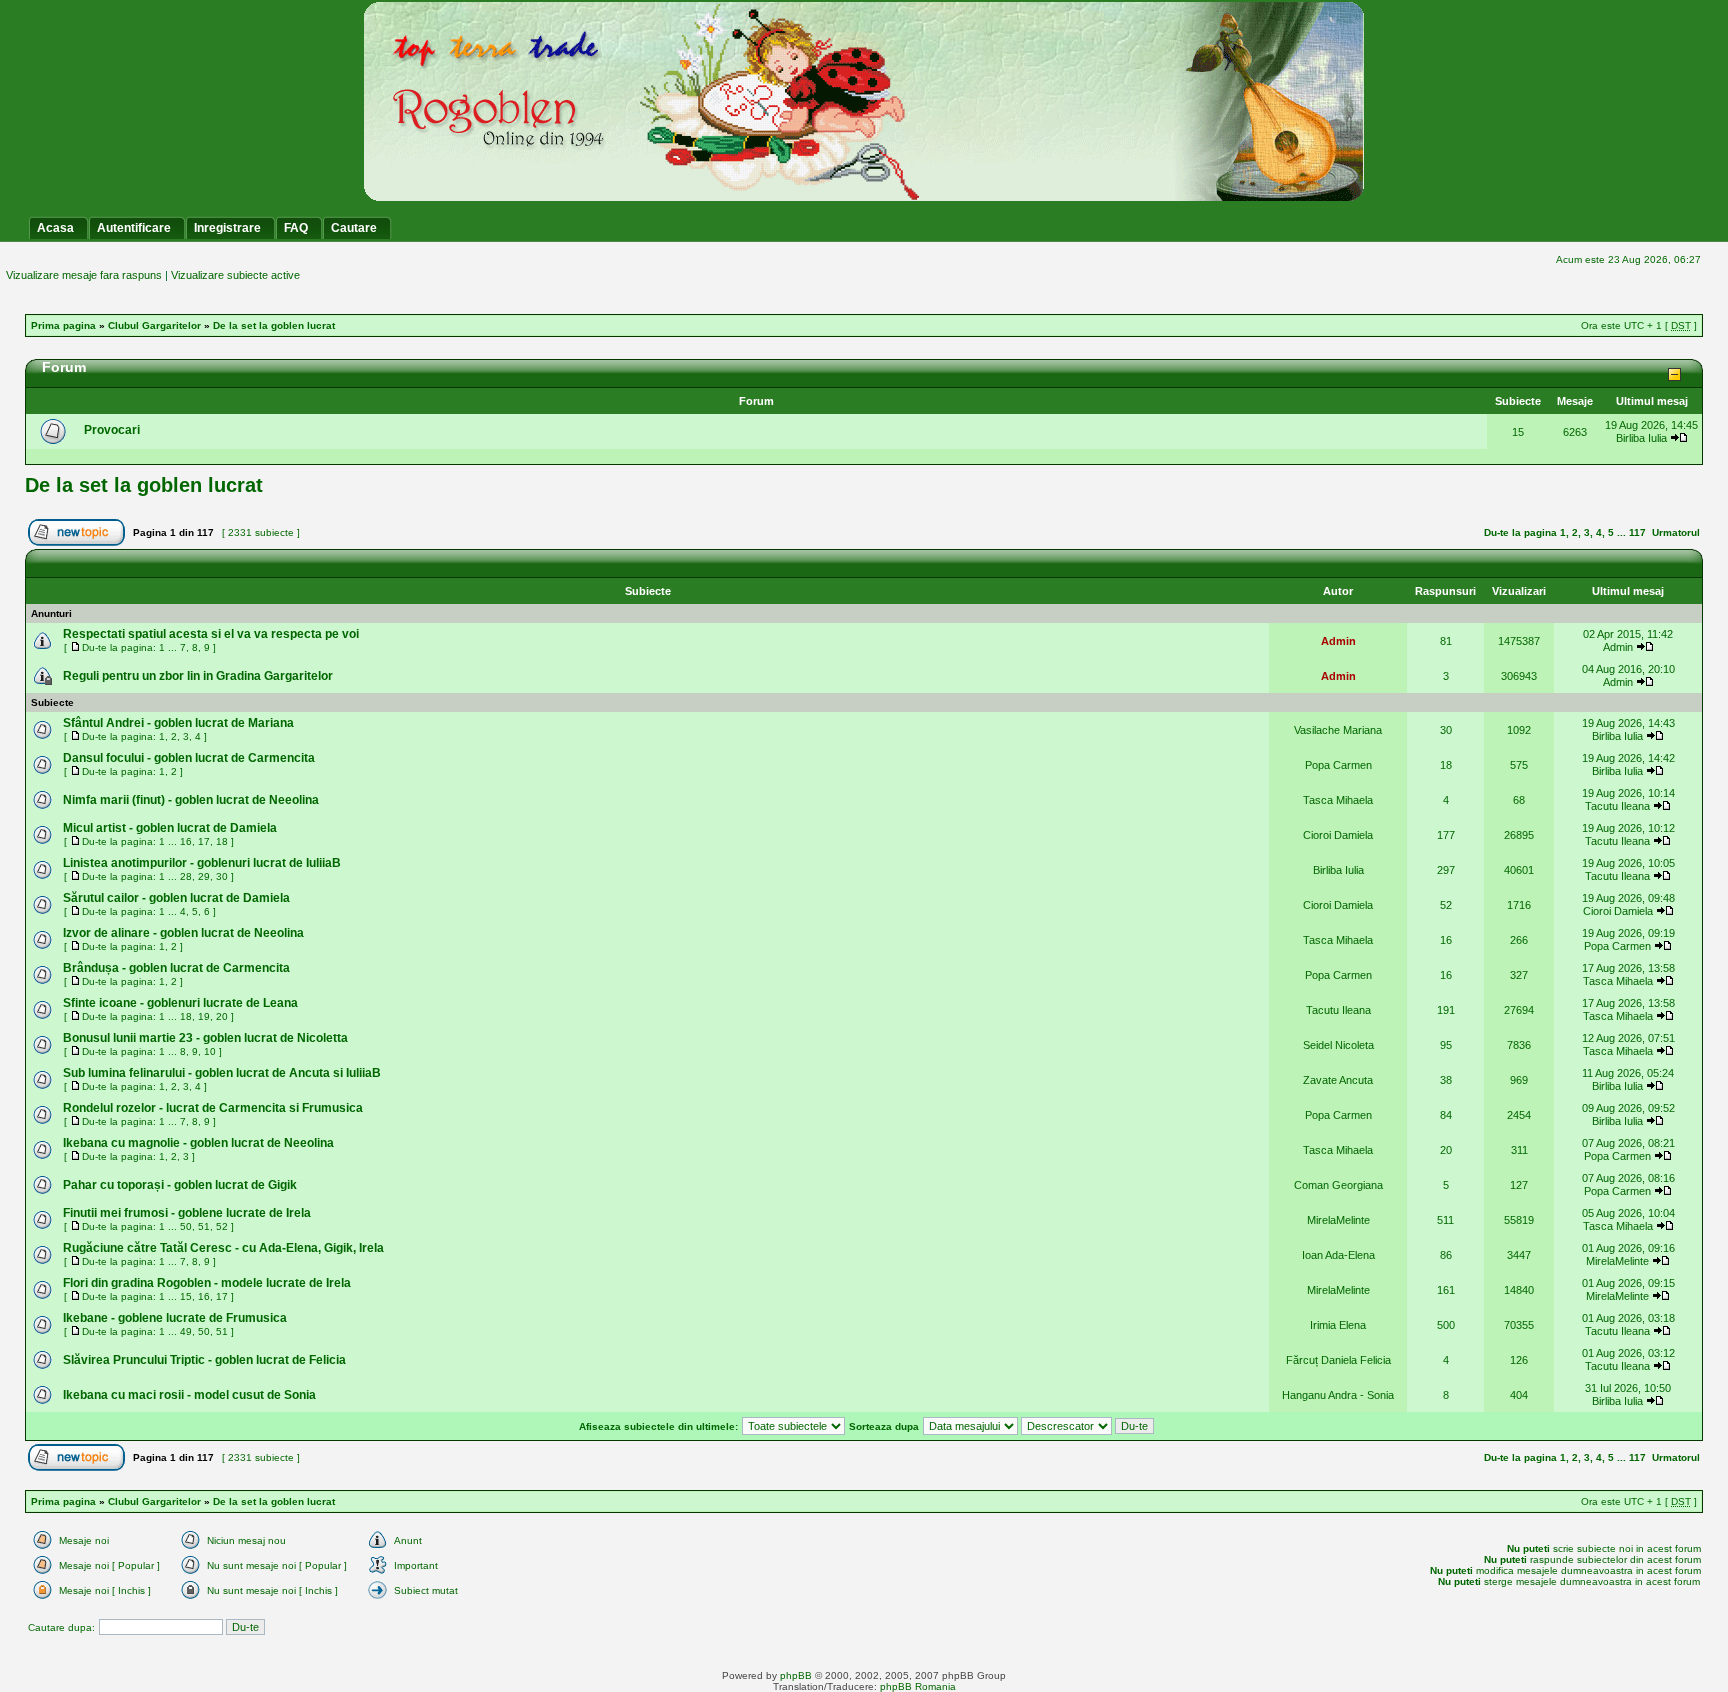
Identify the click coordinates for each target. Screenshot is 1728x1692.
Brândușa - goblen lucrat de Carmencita (176, 968)
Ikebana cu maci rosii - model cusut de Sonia (189, 1395)
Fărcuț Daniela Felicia (1338, 1360)
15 (186, 1296)
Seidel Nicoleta (1338, 1045)
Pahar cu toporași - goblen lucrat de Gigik (180, 1185)
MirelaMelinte (1338, 1220)
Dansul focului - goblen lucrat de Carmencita (189, 758)
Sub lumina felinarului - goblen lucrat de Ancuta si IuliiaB (222, 1073)
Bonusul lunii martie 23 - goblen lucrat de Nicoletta (205, 1038)
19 (204, 1016)
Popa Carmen (1338, 765)
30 (222, 876)
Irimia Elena (1338, 1325)
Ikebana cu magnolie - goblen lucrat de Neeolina (198, 1143)
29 (204, 876)
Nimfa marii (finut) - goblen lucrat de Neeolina (191, 800)
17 (204, 841)
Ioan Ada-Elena (1338, 1255)
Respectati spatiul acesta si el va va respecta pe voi (211, 634)
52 (222, 1226)
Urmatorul (1676, 532)
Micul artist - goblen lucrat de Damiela (170, 828)
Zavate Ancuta (1338, 1080)
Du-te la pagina (1520, 532)
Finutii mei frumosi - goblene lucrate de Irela (187, 1213)
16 (186, 841)
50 (186, 1226)
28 (186, 876)
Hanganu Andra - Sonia (1338, 1395)
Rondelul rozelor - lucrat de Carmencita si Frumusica (213, 1108)
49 (186, 1331)
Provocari (112, 430)
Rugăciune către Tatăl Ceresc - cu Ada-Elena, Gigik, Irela (223, 1248)
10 (210, 1051)
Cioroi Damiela (1338, 835)
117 (1637, 532)
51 (204, 1226)
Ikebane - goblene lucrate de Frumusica (175, 1318)
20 (222, 1016)
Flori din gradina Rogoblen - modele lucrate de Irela (207, 1283)
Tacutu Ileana (1617, 806)
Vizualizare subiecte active (235, 275)
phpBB (796, 1675)
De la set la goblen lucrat (274, 325)
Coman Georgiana (1338, 1185)
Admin (1338, 641)
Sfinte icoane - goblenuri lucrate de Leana (180, 1003)
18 (222, 841)
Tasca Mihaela (1338, 800)
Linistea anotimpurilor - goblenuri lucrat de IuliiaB (202, 863)
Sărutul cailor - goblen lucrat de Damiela (176, 898)
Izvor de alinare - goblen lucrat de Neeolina (183, 933)
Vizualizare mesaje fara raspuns (84, 275)
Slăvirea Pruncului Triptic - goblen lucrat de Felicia (204, 1360)
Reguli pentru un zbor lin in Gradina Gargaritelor (198, 676)
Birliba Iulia (1641, 438)
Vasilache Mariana (1338, 730)
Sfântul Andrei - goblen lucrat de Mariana (178, 723)
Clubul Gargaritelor (154, 325)
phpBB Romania (918, 1686)
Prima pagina (63, 325)
